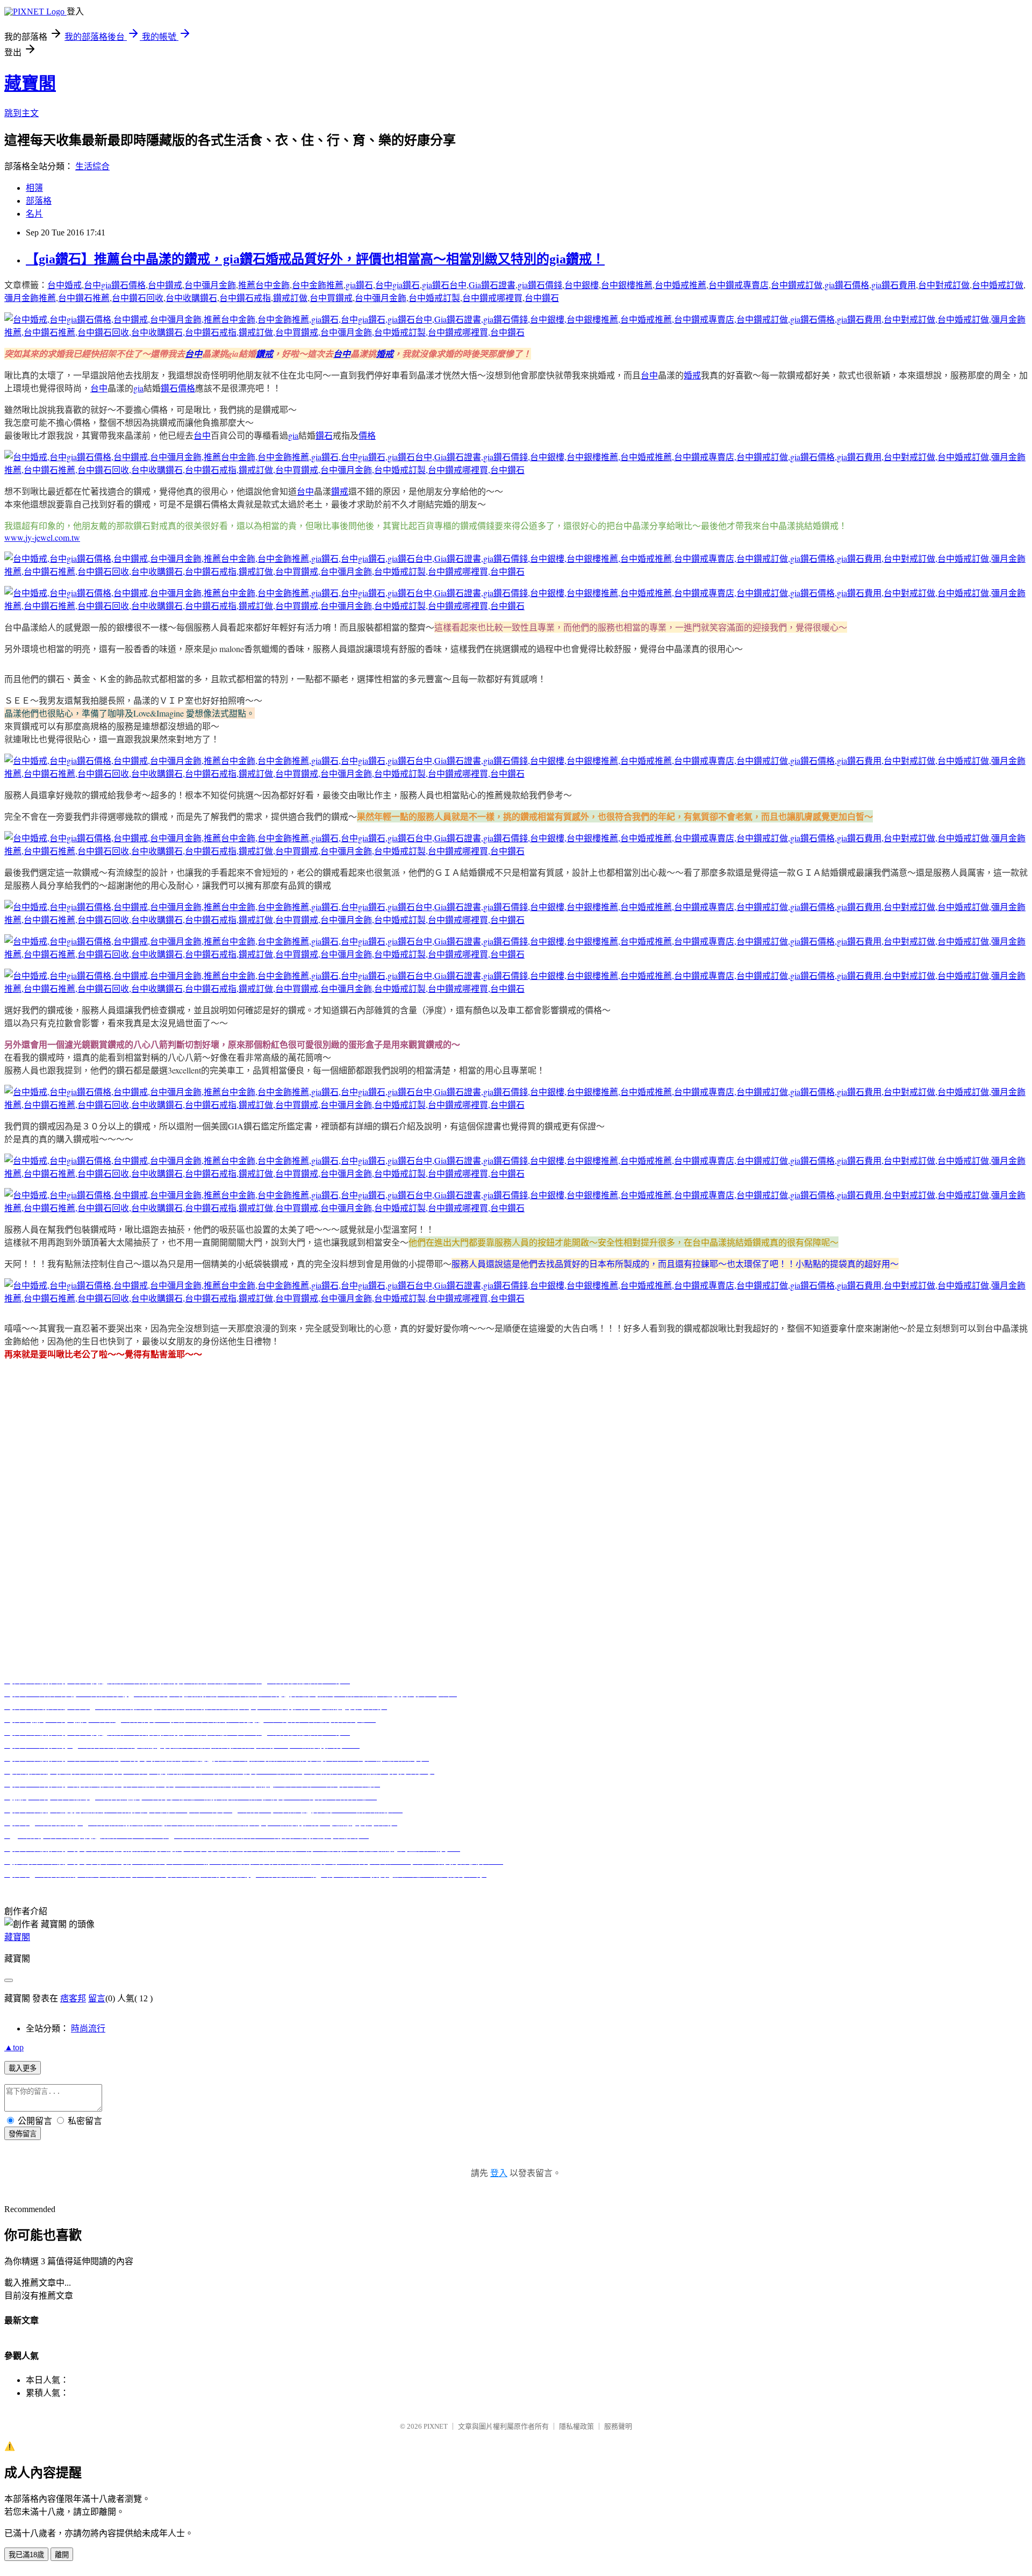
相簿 (34, 188)
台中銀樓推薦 (627, 285)
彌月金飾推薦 (30, 298)
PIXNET (436, 2426)
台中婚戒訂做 (998, 285)
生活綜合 (92, 166)
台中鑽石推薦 (84, 298)
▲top (14, 2047)
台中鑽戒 (165, 285)
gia (138, 388)
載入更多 (23, 2068)
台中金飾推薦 (318, 285)
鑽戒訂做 (290, 298)
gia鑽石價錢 (540, 285)
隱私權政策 (576, 2426)
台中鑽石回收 (138, 298)
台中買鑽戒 (331, 298)
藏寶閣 (30, 83)
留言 (97, 1998)
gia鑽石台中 (444, 285)
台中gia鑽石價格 (115, 285)
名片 (34, 214)
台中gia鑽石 (397, 285)
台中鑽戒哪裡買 (492, 298)
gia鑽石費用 (894, 285)
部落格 (39, 201)
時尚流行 (88, 2028)
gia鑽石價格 (847, 285)
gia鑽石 (359, 285)
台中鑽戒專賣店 (739, 285)
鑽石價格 (178, 388)
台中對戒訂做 (944, 285)
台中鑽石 (542, 298)
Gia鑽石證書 (492, 285)
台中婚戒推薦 (680, 285)
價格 (367, 435)
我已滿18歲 (26, 2555)
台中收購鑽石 (191, 298)
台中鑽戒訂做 (797, 285)
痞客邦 (73, 1998)
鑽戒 (264, 354)
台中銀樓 (582, 285)
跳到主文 (21, 113)
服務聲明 (618, 2426)
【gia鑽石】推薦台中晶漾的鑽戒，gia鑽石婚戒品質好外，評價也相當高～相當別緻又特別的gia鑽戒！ (315, 259)
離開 (62, 2555)
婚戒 (385, 354)
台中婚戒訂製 (434, 298)
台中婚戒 (64, 285)
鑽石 (324, 435)
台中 (193, 354)
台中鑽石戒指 (245, 298)
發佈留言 (23, 2134)
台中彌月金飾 (210, 285)
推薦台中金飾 (264, 285)
